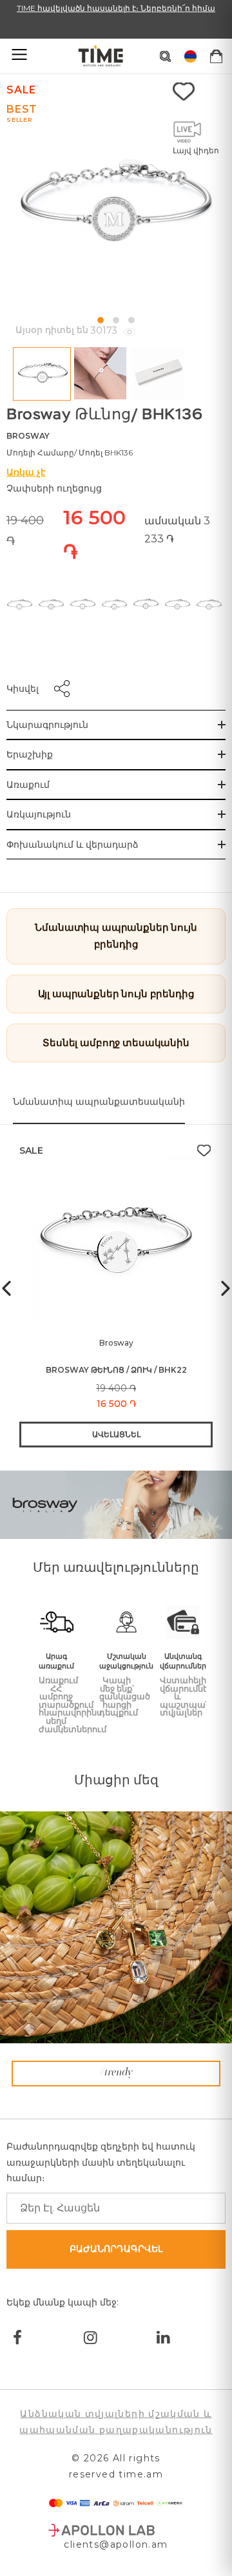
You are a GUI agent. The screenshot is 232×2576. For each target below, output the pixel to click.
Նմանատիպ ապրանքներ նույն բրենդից (116, 936)
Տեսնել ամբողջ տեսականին (116, 1043)
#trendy (116, 2073)
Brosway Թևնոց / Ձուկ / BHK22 (116, 1370)
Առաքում (28, 785)
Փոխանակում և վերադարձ (72, 844)
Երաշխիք (30, 754)
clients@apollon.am (116, 2544)
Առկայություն (39, 814)
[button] (101, 320)
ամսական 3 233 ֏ (177, 530)
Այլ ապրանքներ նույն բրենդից (116, 994)
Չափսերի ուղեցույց (54, 488)
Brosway (28, 436)
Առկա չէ (26, 472)
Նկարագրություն (47, 725)
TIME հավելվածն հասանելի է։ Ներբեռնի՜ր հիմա (116, 8)
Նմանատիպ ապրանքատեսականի (99, 1102)
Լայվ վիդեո (196, 150)
